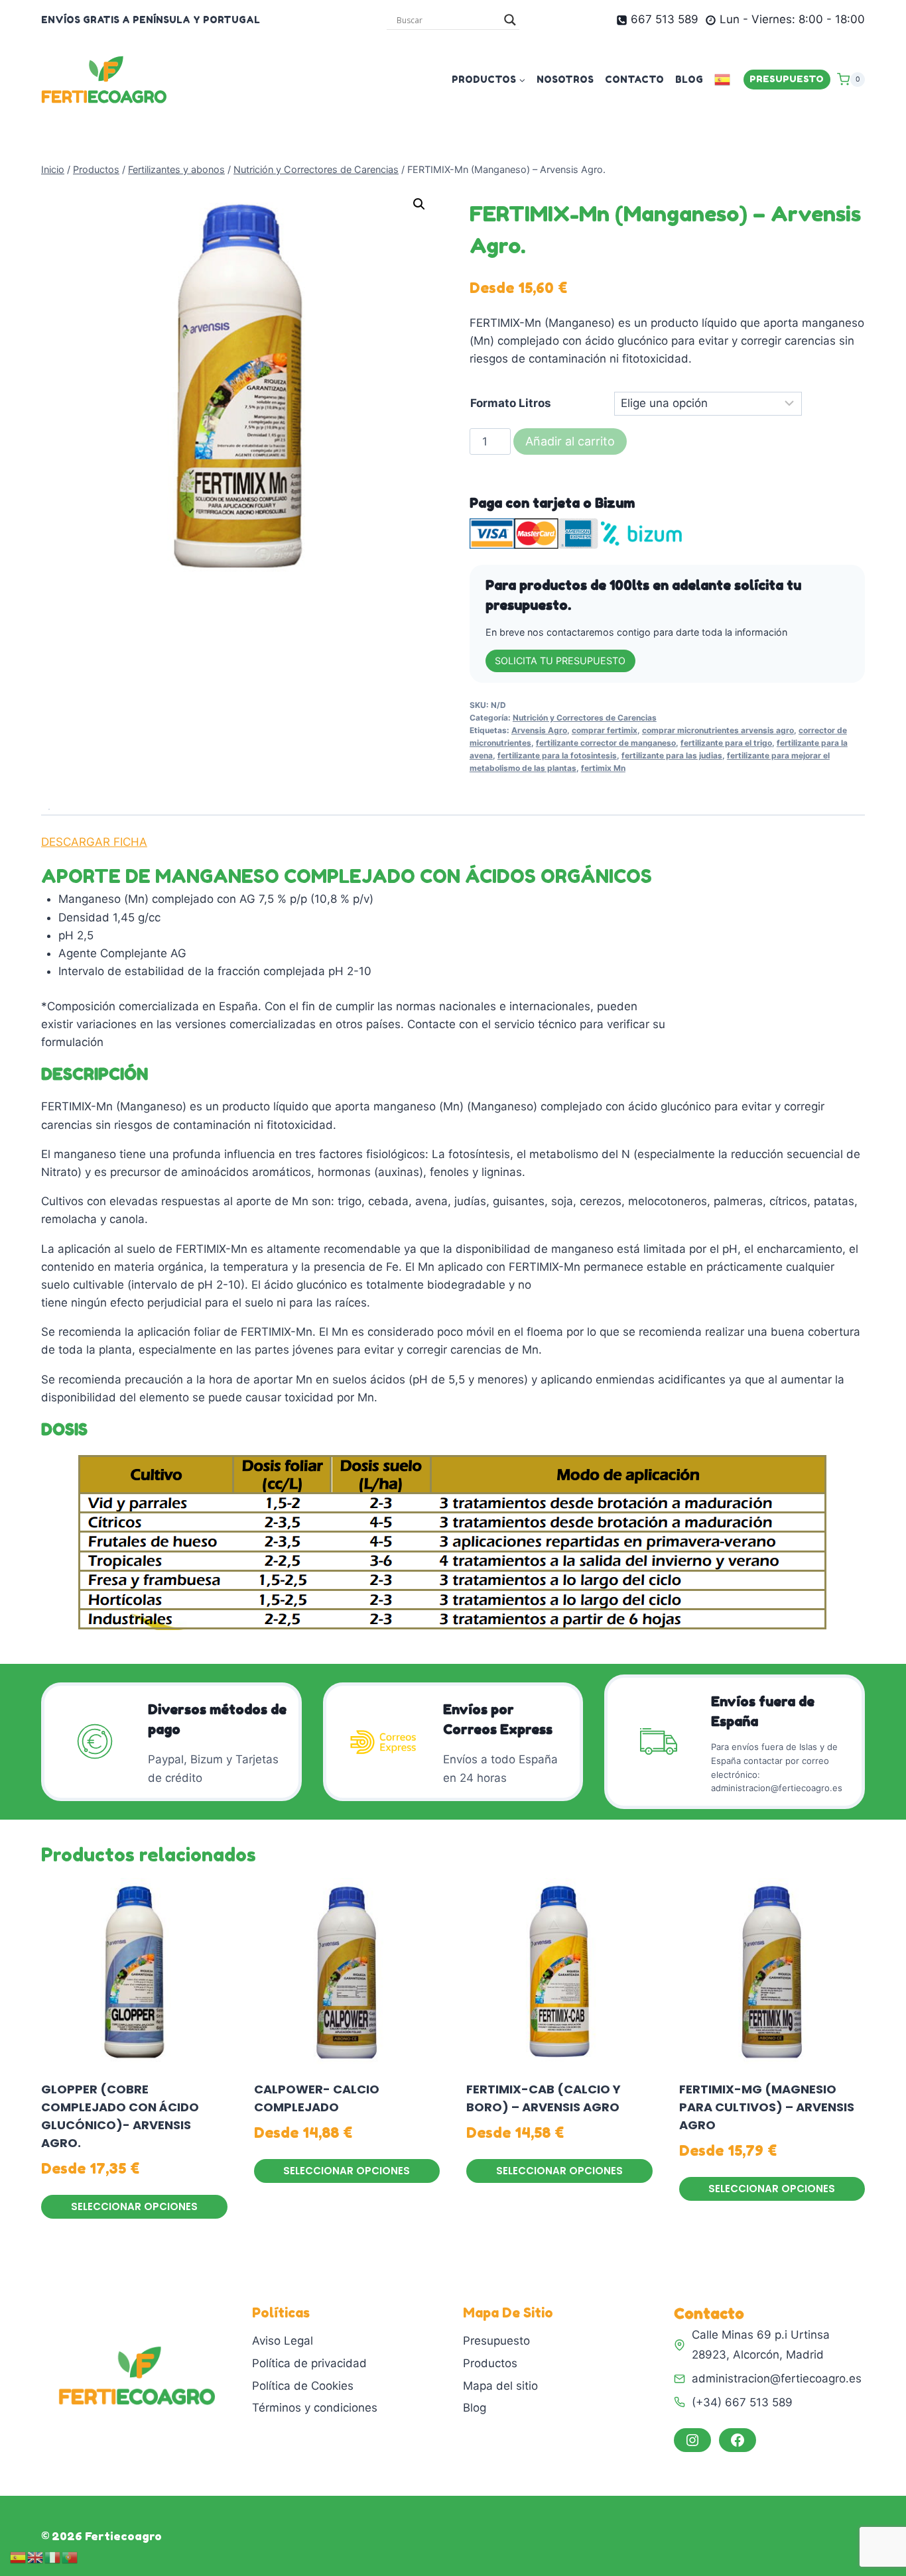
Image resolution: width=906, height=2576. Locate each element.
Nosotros (565, 79)
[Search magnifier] (510, 20)
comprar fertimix (605, 730)
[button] (419, 204)
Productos (490, 2363)
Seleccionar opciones (134, 2206)
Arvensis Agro (539, 730)
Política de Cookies (303, 2386)
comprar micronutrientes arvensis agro (718, 730)
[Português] (70, 2557)
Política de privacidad (309, 2363)
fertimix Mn (603, 768)
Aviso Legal (283, 2341)
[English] (36, 2557)
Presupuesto (496, 2341)
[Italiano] (53, 2557)
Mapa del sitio (500, 2386)
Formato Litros (511, 403)
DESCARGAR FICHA (94, 842)
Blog (689, 79)
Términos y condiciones (315, 2408)
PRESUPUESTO (787, 79)
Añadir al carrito (570, 441)
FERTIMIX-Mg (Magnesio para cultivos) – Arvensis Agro (767, 2107)
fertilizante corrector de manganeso (606, 743)
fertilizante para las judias (672, 755)
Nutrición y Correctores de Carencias (585, 718)
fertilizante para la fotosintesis (557, 755)
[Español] (723, 79)
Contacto (634, 79)
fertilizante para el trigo (726, 743)
